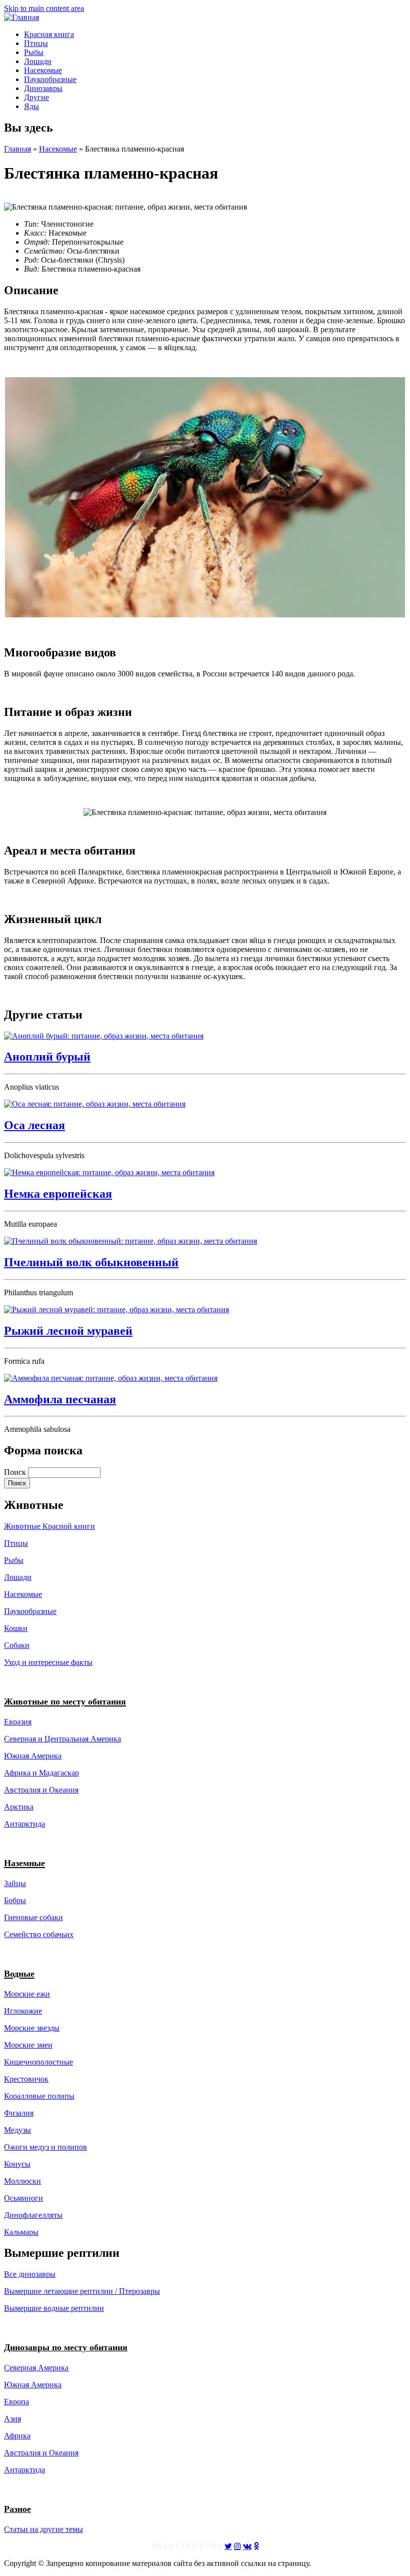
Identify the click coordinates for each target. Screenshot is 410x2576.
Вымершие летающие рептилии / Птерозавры (82, 2291)
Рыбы (34, 52)
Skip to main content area (44, 8)
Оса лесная (34, 1125)
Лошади (38, 61)
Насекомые (43, 70)
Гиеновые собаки (33, 1917)
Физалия (19, 2113)
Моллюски (22, 2181)
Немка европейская (58, 1194)
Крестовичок (26, 2079)
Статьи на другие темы (43, 2529)
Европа (16, 2402)
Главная (17, 149)
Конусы (17, 2164)
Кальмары (21, 2232)
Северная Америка (36, 2368)
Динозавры (43, 88)
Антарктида (24, 2470)
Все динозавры (30, 2274)
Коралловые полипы (39, 2096)
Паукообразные (50, 79)
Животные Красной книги (49, 1526)
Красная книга (49, 34)
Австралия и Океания (41, 1790)
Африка (17, 2436)
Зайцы (15, 1883)
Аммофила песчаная (60, 1399)
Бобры (15, 1900)
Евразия (18, 1722)
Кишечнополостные (38, 2062)
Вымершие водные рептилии (54, 2308)
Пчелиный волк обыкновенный (91, 1262)
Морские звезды (32, 2028)
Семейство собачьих (39, 1934)
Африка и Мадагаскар (41, 1773)
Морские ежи (27, 1994)
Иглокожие (23, 2011)
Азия (12, 2419)
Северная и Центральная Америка (62, 1739)
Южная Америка (33, 1756)
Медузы (17, 2130)
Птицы (36, 43)
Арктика (19, 1807)
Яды (31, 106)
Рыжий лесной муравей (68, 1331)
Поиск (16, 1472)
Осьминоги (23, 2198)
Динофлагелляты (33, 2215)
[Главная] (21, 17)
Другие (36, 97)
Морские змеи (28, 2045)
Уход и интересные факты (48, 1662)
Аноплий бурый (47, 1057)
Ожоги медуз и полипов (45, 2147)
